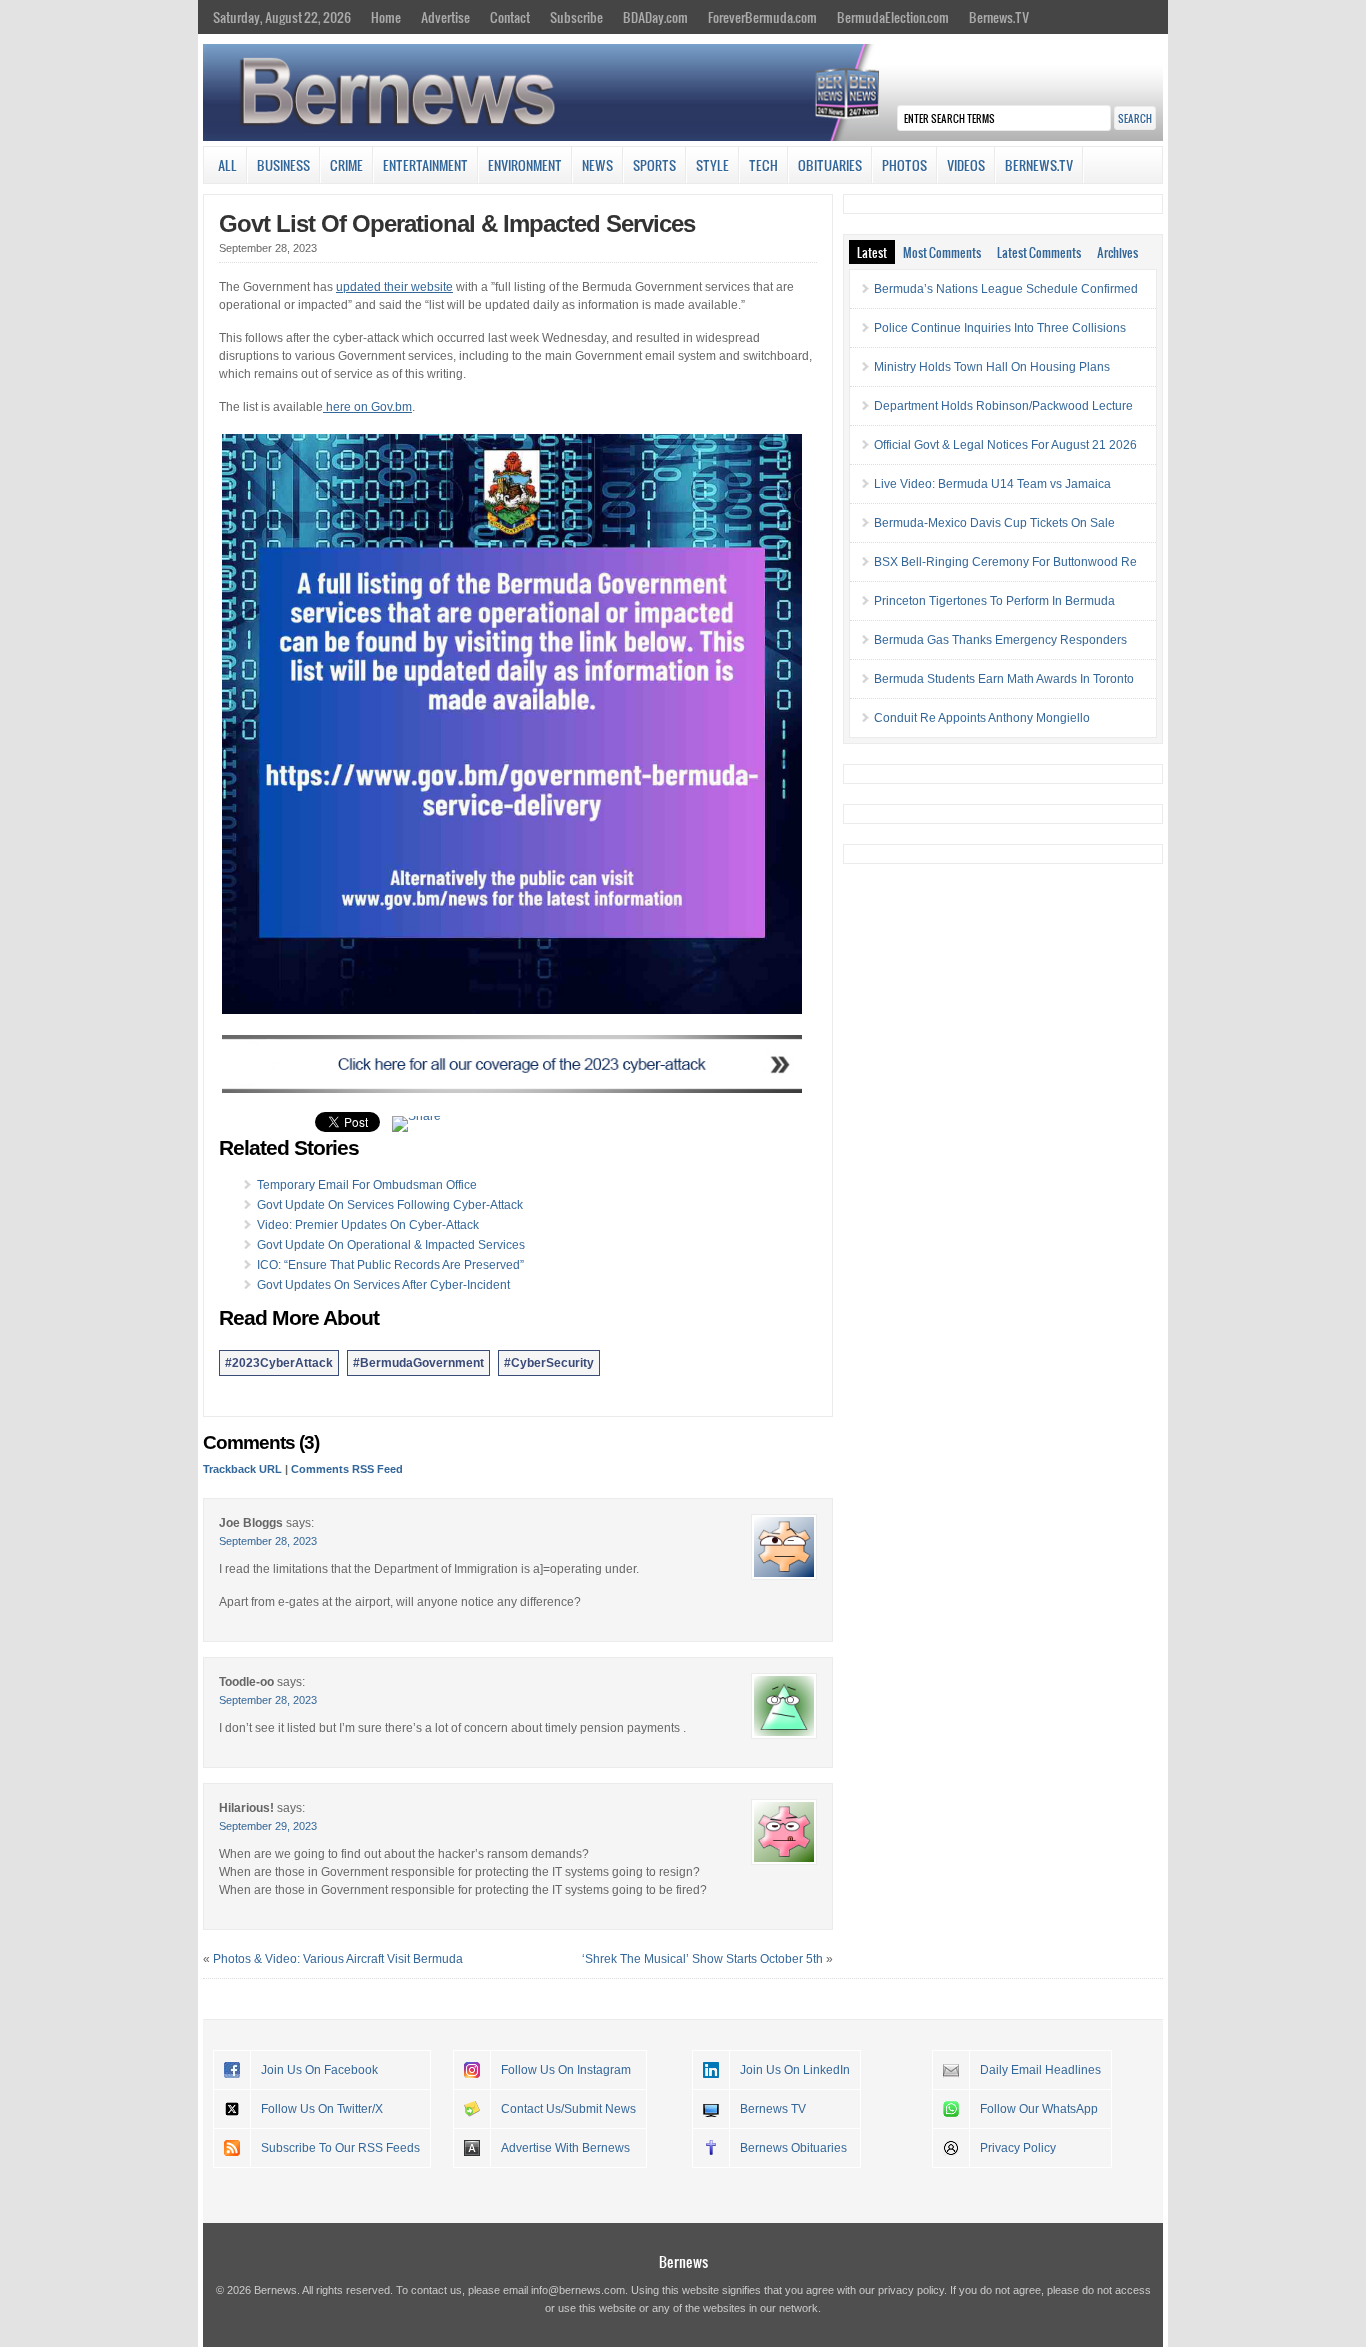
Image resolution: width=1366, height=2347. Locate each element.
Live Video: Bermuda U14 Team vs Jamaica (992, 484)
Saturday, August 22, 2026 (282, 17)
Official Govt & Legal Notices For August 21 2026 (1005, 445)
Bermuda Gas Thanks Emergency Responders (1000, 640)
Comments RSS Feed (347, 1469)
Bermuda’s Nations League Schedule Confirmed (1006, 289)
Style (712, 165)
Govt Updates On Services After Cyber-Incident (383, 1285)
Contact (510, 17)
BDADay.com (655, 17)
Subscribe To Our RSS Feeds (340, 2148)
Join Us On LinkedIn (795, 2070)
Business (283, 165)
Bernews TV (773, 2109)
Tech (763, 165)
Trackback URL (242, 1469)
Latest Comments (1039, 252)
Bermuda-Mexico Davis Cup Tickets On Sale (994, 523)
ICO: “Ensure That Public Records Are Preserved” (390, 1265)
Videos (966, 165)
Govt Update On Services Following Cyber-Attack (390, 1205)
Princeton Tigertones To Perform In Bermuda (994, 601)
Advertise (445, 17)
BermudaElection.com (893, 17)
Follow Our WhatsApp (1039, 2109)
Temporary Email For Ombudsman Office (367, 1185)
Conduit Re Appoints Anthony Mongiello (982, 718)
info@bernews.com (578, 2290)
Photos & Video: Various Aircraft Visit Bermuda (338, 1959)
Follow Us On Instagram (566, 2070)
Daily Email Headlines (1040, 2070)
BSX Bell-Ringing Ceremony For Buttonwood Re (1005, 562)
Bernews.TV (999, 17)
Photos (904, 165)
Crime (346, 165)
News (597, 165)
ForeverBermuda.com (762, 17)
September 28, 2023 (268, 1541)
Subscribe (576, 17)
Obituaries (830, 165)
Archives (1117, 252)
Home (386, 17)
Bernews (683, 2261)
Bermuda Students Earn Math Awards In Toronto (1004, 679)
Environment (525, 165)
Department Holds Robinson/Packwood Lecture (1003, 406)
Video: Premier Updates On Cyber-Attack (368, 1225)
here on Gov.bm (367, 407)
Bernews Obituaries (793, 2148)
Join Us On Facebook (319, 2070)
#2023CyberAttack (279, 1363)
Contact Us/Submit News (568, 2109)
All (227, 165)
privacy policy (911, 2290)
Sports (654, 165)
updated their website (394, 287)
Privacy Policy (1018, 2148)
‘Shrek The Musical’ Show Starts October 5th (702, 1959)
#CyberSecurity (549, 1363)
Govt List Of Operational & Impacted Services (457, 223)
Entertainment (425, 165)
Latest (872, 252)
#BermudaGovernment (418, 1363)
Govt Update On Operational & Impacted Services (391, 1245)
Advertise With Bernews (565, 2148)
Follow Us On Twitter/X (322, 2109)
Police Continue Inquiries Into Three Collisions (1000, 328)
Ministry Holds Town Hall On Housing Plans (992, 367)
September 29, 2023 (268, 1826)
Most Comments (942, 252)
